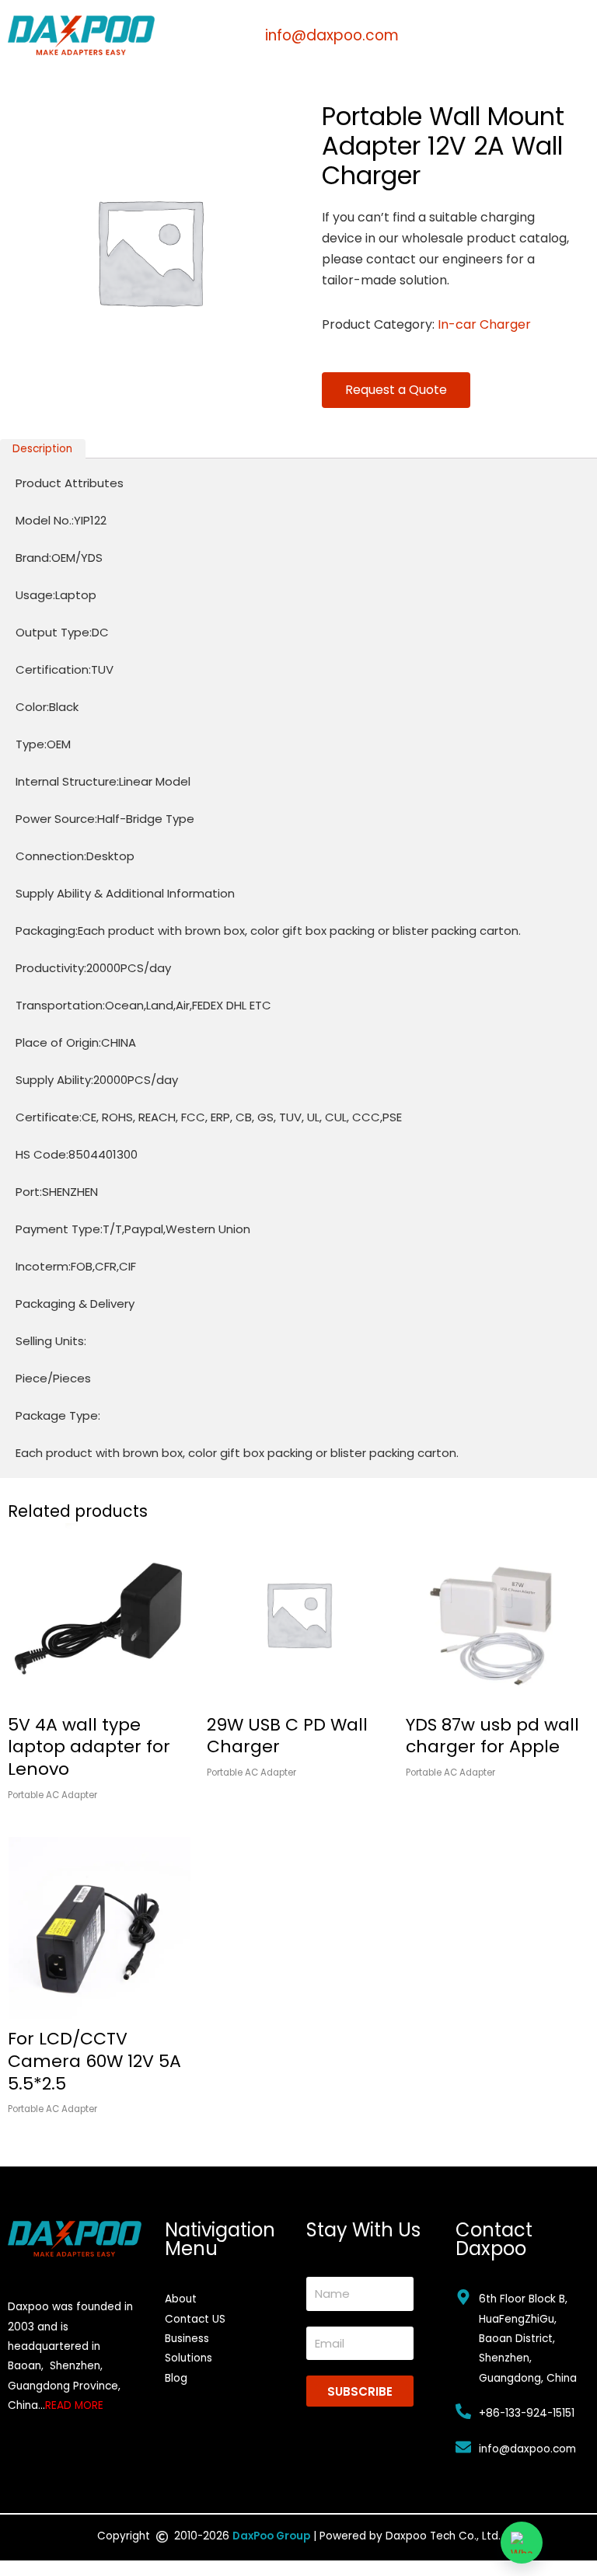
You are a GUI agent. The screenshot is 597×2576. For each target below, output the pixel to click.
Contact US (195, 2319)
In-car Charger (484, 324)
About (181, 2299)
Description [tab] (42, 449)
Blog (176, 2378)
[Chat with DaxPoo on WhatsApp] (522, 2543)
